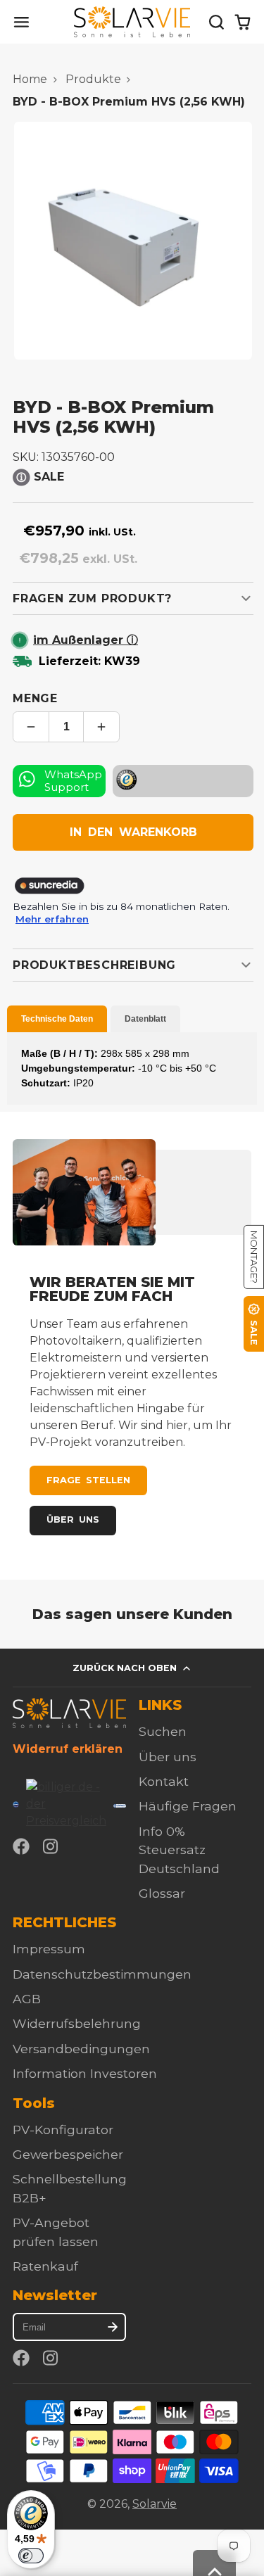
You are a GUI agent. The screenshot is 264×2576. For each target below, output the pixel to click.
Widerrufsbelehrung (77, 2023)
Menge (35, 698)
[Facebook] (21, 1846)
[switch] (31, 2556)
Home (30, 79)
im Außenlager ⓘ (86, 640)
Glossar (162, 1893)
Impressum (49, 1949)
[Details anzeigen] (69, 1713)
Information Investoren (85, 2073)
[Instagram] (51, 1846)
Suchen (163, 1731)
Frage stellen (88, 1480)
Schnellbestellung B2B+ (70, 2188)
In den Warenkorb (133, 832)
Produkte (93, 79)
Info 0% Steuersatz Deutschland (179, 1850)
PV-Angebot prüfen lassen (56, 2232)
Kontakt (164, 1781)
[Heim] (132, 22)
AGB (27, 1999)
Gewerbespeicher (68, 2154)
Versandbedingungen (81, 2049)
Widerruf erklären (68, 1749)
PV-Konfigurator (63, 2130)
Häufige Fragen (188, 1806)
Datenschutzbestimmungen (102, 1974)
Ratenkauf (45, 2266)
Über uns (73, 1519)
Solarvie (155, 2504)
